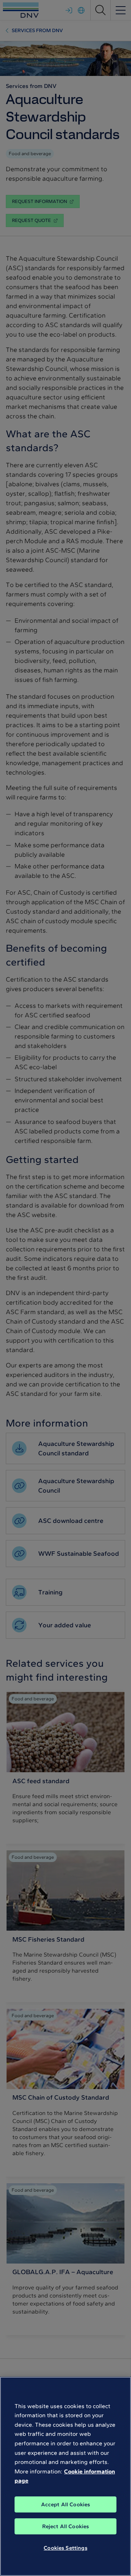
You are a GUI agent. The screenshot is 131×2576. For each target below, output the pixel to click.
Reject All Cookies (66, 2526)
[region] (65, 2476)
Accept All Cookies (66, 2504)
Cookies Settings (65, 2548)
